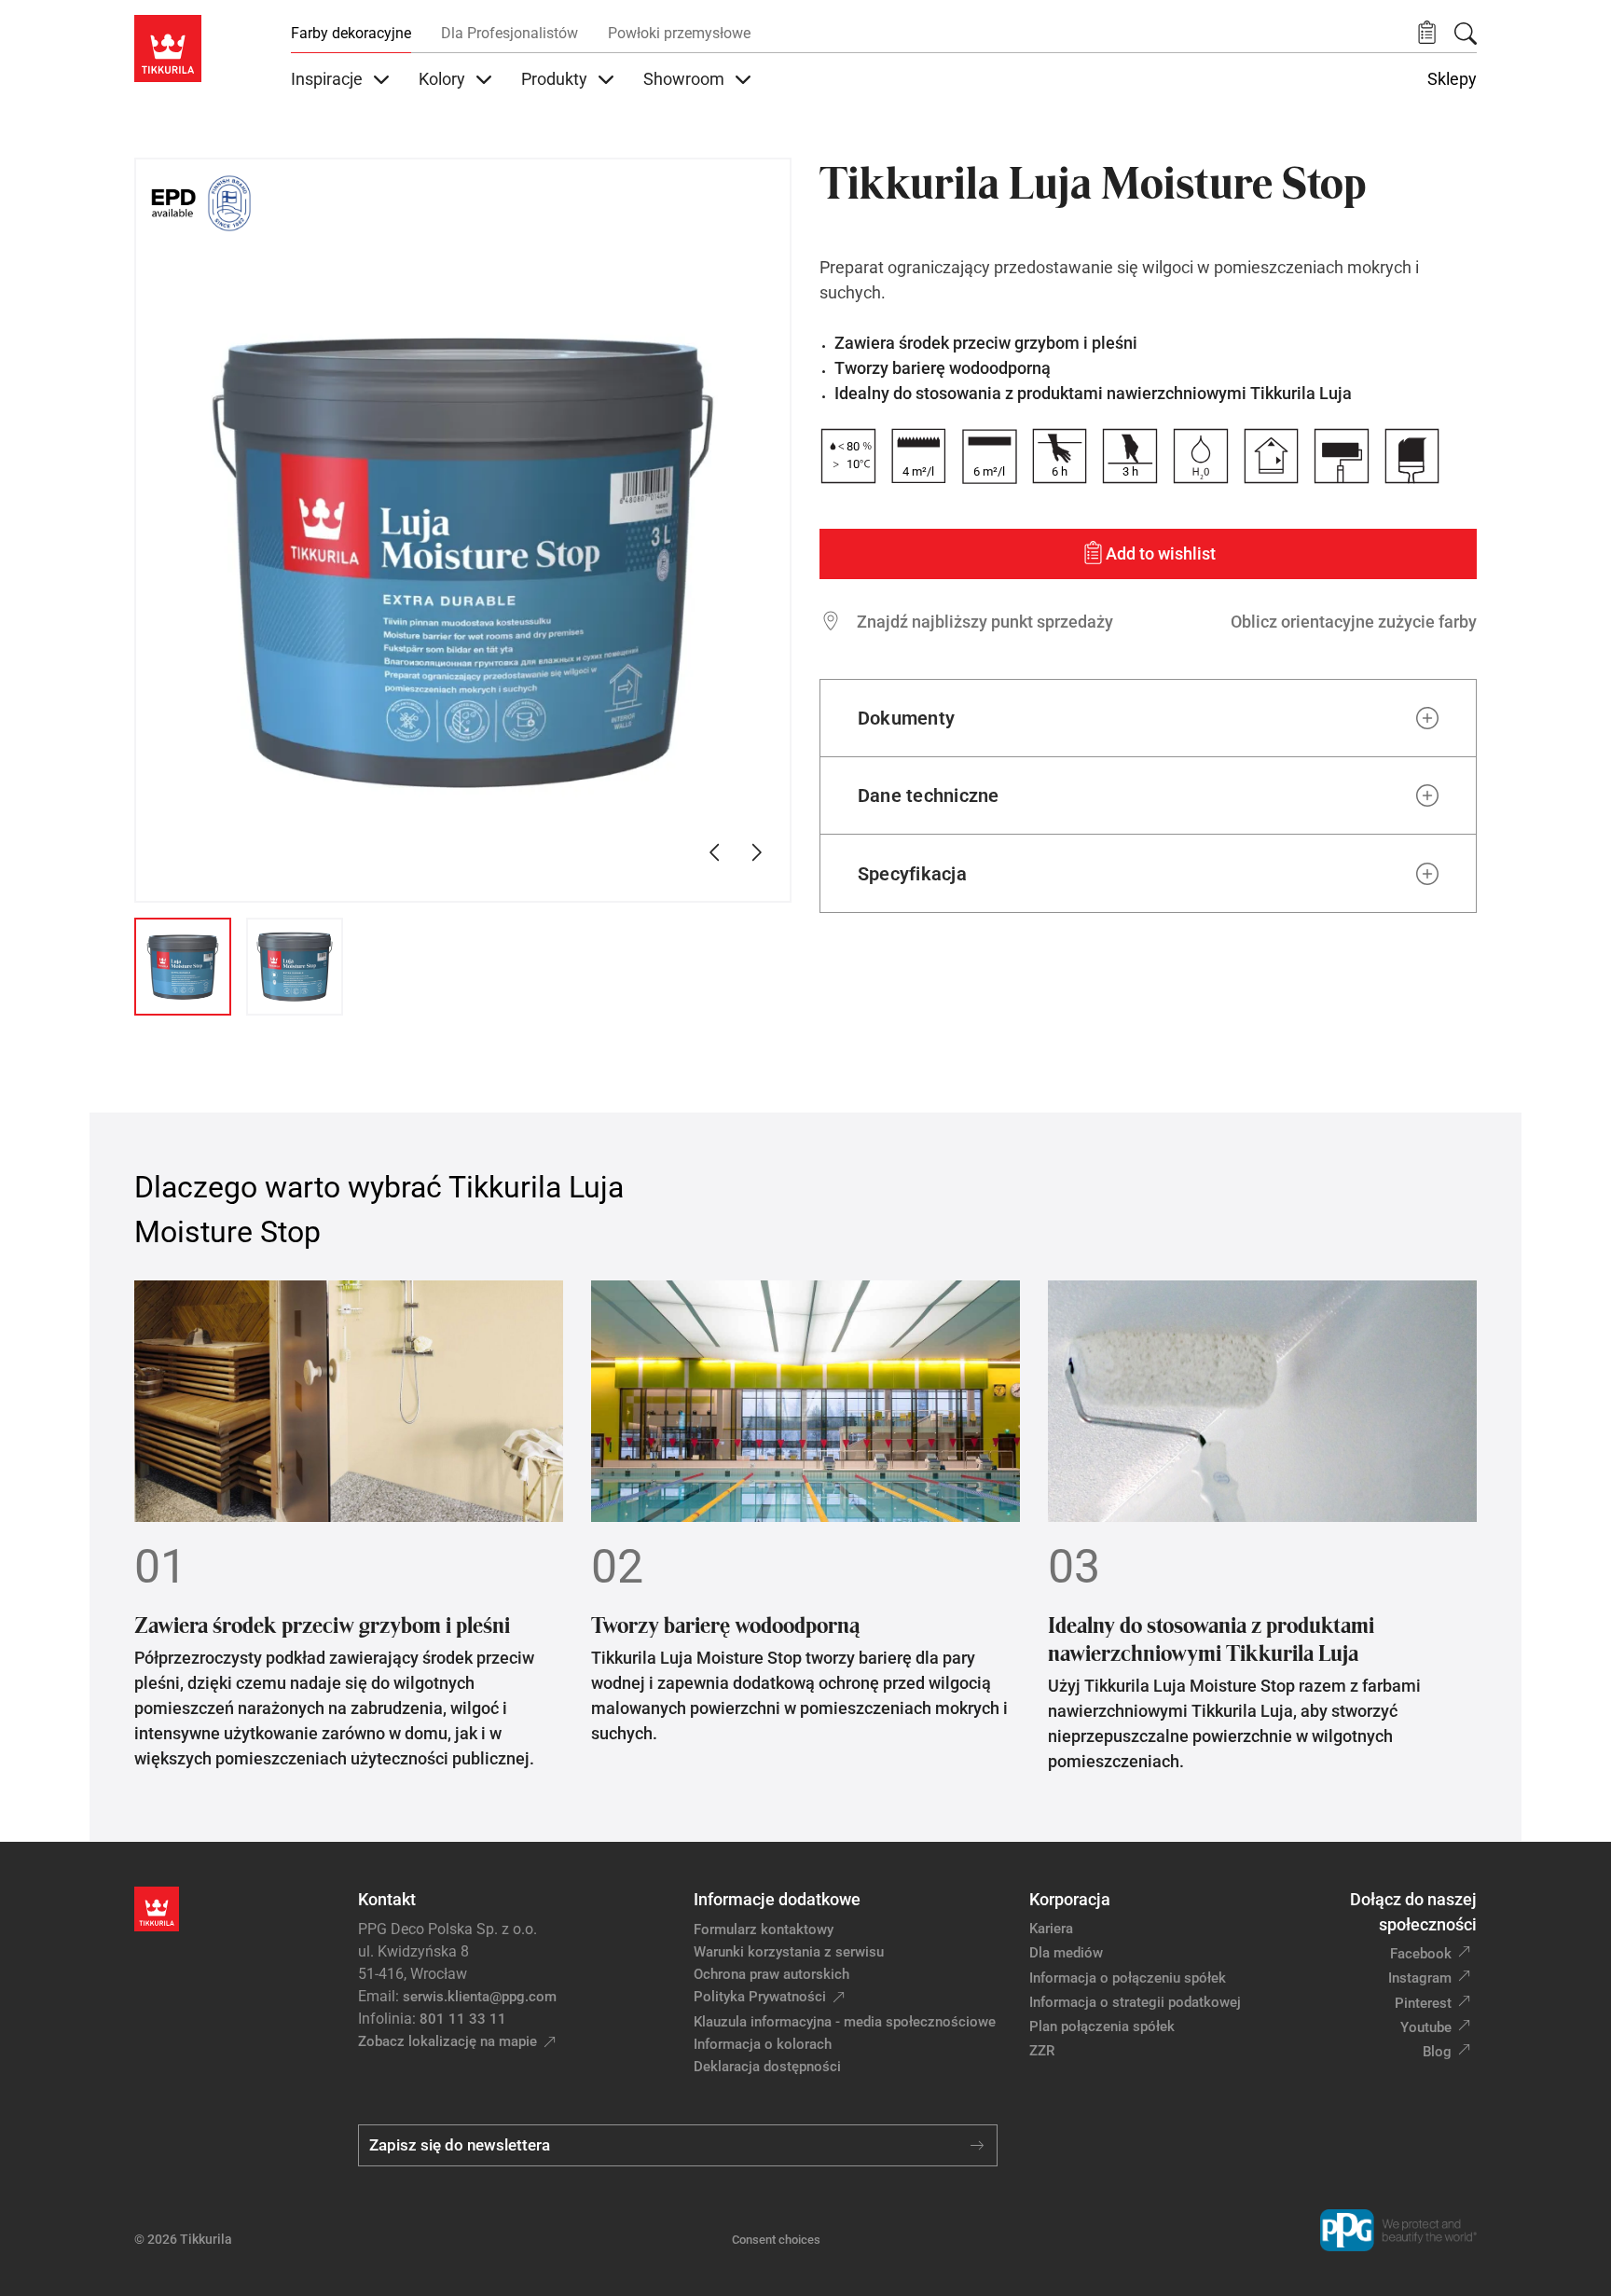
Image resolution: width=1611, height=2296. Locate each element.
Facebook (1421, 1954)
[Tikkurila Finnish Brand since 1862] (229, 203)
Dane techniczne (929, 795)
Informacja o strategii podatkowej (1135, 2002)
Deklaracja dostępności (767, 2067)
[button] (1427, 33)
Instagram (1420, 1978)
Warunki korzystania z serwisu (789, 1952)
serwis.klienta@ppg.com (480, 1997)
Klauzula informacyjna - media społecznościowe (845, 2022)
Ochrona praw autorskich (771, 1974)
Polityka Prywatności (760, 1997)
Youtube (1426, 2027)
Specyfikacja (912, 874)
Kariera (1051, 1929)
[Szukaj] (1466, 34)
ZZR (1042, 2051)
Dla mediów (1066, 1953)
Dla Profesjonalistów (509, 33)
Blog (1437, 2052)
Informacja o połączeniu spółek (1128, 1978)
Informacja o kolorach (763, 2044)
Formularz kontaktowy (764, 1929)
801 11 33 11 (463, 2019)
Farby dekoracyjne (351, 33)
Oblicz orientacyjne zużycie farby (1354, 622)
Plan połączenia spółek (1102, 2026)
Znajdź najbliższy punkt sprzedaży (985, 622)
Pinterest (1423, 2003)
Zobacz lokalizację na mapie (447, 2041)
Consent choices (776, 2240)
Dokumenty (906, 718)
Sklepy (1452, 79)
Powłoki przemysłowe (679, 33)
